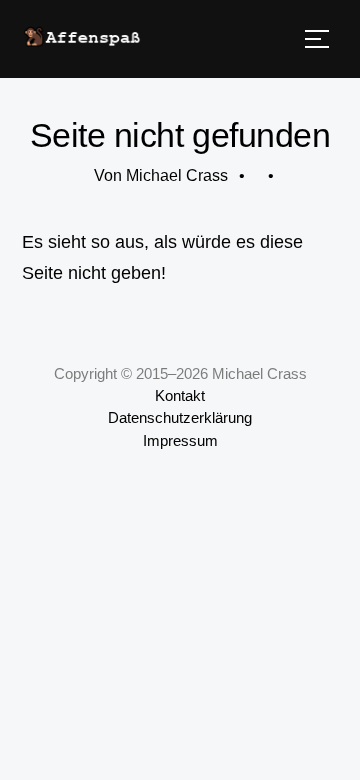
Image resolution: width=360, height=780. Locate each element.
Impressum (180, 441)
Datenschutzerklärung (180, 418)
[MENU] (317, 39)
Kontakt (180, 396)
